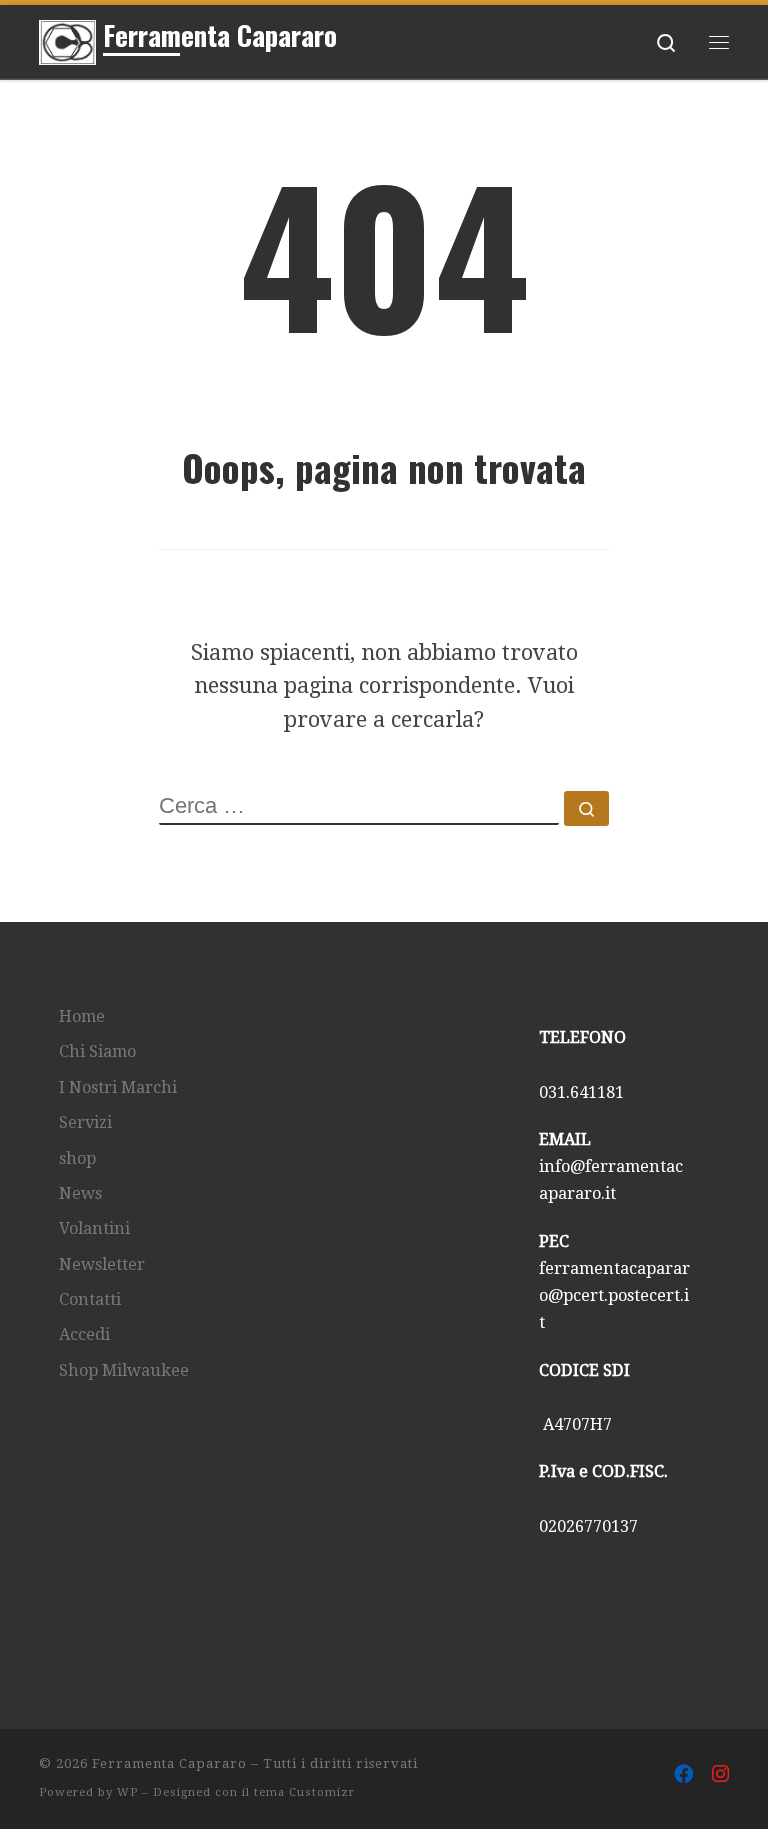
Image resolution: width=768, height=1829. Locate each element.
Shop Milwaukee (124, 1370)
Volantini (94, 1228)
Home (82, 1016)
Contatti (90, 1299)
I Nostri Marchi (118, 1087)
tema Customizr (304, 1792)
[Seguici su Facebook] (684, 1775)
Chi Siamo (97, 1051)
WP (127, 1792)
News (80, 1193)
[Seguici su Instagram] (720, 1775)
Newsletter (102, 1264)
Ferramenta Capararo (169, 1763)
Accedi (84, 1334)
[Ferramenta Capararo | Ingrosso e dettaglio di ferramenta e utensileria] (67, 38)
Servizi (85, 1122)
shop (77, 1158)
